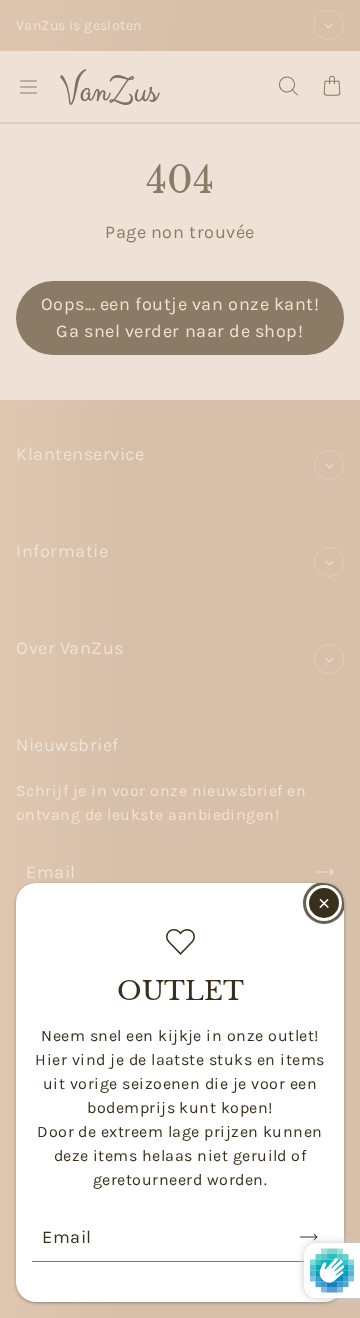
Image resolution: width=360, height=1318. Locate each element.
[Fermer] (324, 903)
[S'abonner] (309, 1237)
